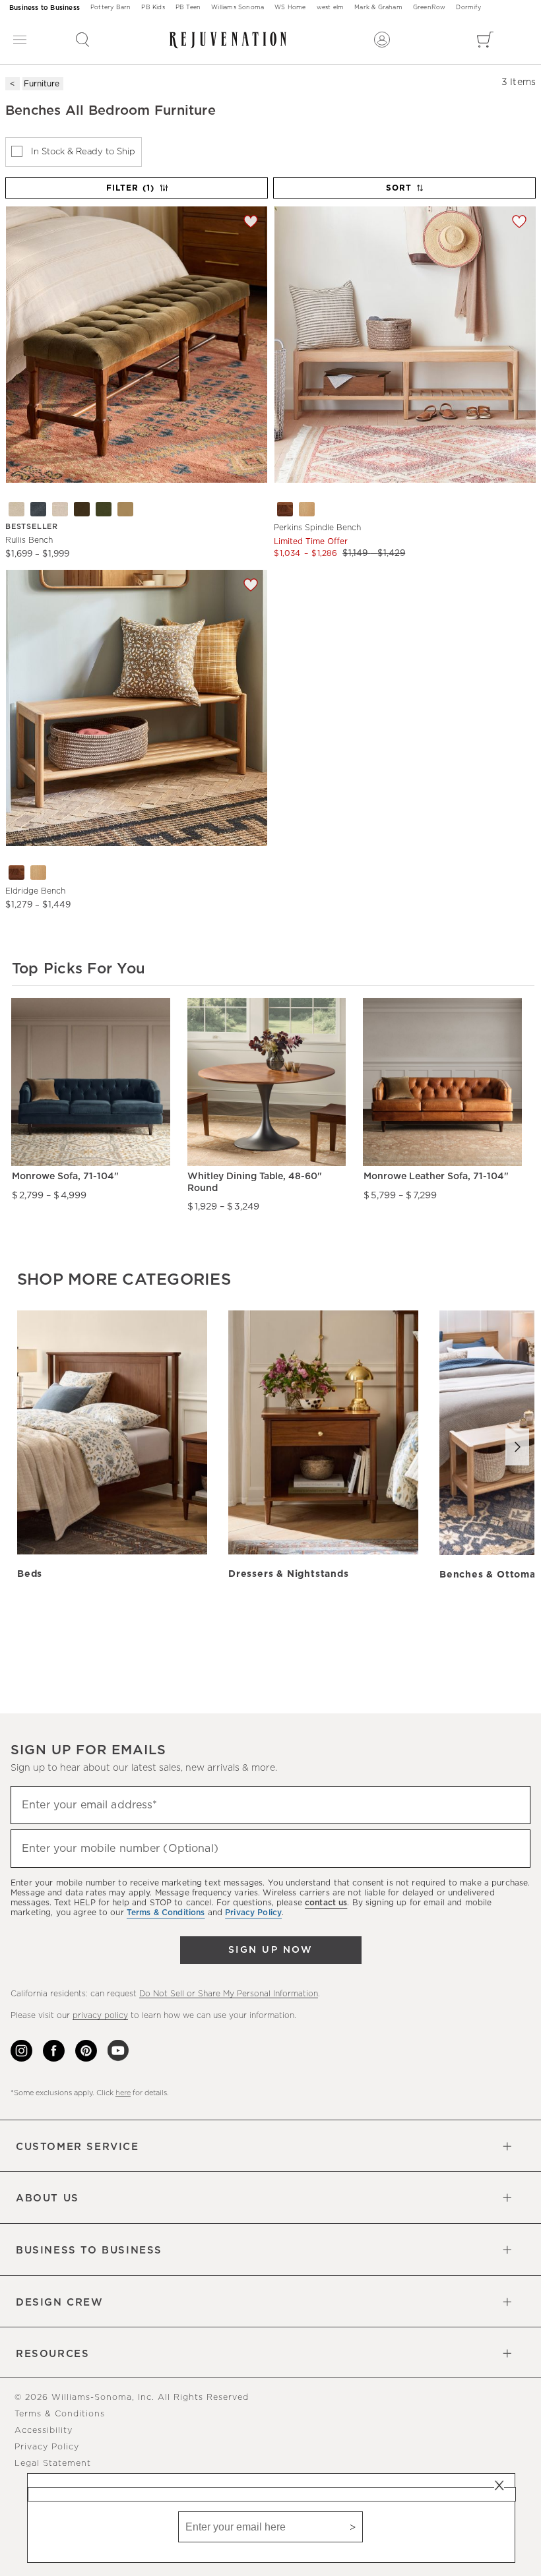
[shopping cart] (485, 40)
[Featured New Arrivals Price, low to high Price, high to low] (406, 194)
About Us (48, 2198)
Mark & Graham (378, 8)
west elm (331, 8)
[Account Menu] (382, 40)
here (123, 2093)
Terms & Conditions (60, 2414)
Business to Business (45, 8)
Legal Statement (53, 2464)
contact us (326, 1903)
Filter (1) (131, 188)
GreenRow (430, 8)
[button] (82, 40)
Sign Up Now (270, 1950)
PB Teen (188, 8)
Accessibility (44, 2431)
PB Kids (153, 8)
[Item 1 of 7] (136, 345)
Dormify (468, 8)
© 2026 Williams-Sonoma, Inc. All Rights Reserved (132, 2398)
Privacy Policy (47, 2447)
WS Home (290, 8)
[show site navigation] (20, 40)
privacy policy (100, 2015)
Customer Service (78, 2147)
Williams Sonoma (238, 8)
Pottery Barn (111, 8)
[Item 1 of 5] (405, 345)
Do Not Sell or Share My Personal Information (229, 1994)
